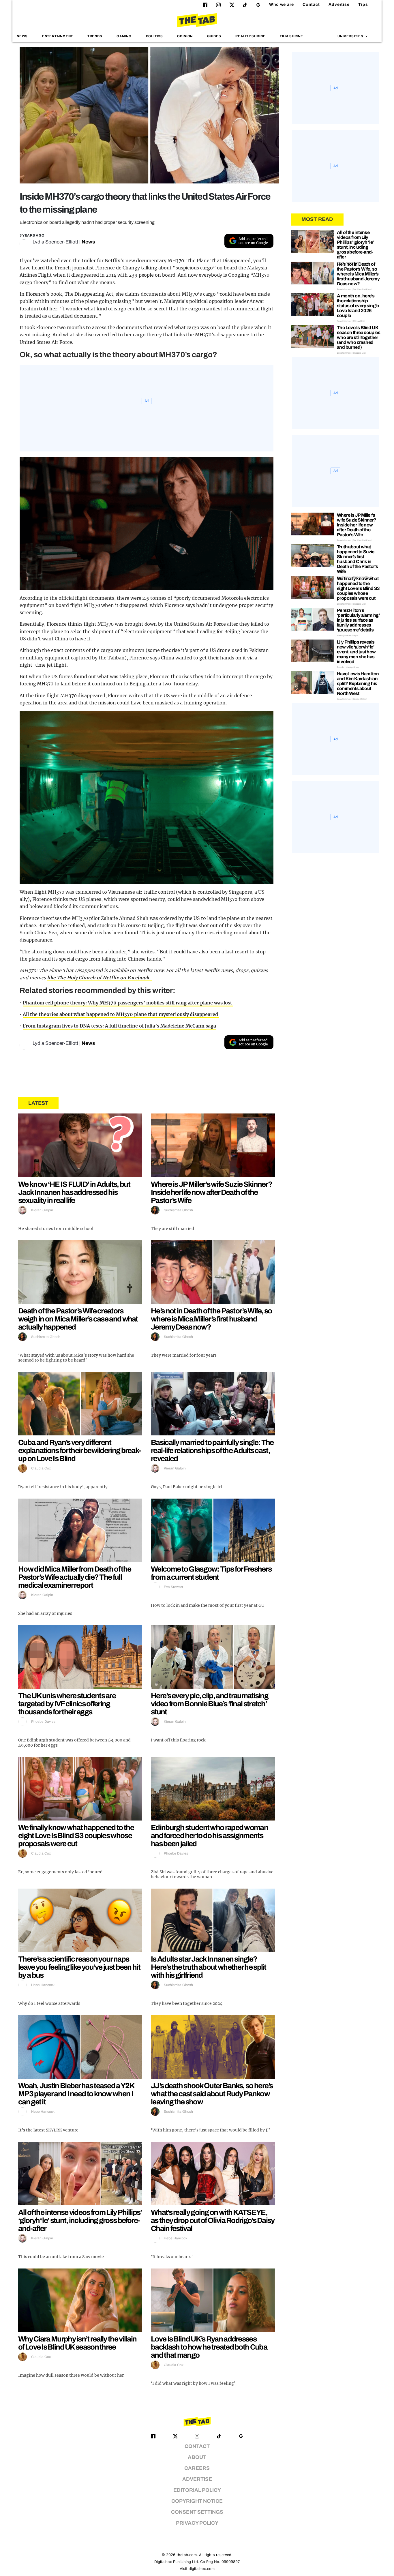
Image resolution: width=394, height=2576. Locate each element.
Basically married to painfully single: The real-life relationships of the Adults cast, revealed (212, 1450)
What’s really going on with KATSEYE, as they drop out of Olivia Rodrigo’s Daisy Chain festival (213, 2220)
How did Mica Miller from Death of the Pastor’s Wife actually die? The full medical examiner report (75, 1577)
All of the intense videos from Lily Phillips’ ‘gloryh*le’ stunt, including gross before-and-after (80, 2220)
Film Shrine (291, 36)
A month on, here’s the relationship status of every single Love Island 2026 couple (358, 306)
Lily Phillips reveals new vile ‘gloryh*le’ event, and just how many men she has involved (356, 652)
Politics (154, 36)
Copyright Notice (197, 2501)
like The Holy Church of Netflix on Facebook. (99, 978)
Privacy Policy (197, 2523)
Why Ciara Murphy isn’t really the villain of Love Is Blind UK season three (77, 2343)
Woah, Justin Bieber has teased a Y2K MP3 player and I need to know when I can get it (76, 2094)
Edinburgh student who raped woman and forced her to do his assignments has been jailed (209, 1836)
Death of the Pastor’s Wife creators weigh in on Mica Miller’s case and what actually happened (78, 1319)
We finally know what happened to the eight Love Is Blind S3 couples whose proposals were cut (76, 1836)
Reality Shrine (250, 36)
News (22, 36)
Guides (214, 36)
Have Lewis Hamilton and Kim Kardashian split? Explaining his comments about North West (358, 684)
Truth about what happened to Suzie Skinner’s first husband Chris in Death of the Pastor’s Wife (357, 559)
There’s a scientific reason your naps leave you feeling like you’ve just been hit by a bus (79, 1967)
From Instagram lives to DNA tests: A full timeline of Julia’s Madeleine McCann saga (119, 1026)
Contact (311, 4)
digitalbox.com (202, 2569)
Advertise (339, 4)
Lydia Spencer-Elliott (55, 242)
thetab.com (187, 2555)
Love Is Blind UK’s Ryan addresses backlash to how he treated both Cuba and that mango (209, 2347)
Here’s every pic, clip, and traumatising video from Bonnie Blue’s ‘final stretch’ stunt (210, 1704)
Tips (363, 4)
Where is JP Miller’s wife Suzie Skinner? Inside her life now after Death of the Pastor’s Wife (211, 1192)
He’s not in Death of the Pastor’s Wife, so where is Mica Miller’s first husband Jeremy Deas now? (211, 1319)
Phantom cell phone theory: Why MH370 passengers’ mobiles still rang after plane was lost (128, 1003)
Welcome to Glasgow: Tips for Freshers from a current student (211, 1573)
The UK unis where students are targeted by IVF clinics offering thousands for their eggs (67, 1704)
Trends (95, 36)
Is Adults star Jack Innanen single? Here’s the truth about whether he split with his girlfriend (209, 1967)
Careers (197, 2468)
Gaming (124, 36)
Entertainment (58, 36)
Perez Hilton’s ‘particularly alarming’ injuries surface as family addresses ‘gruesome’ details (358, 620)
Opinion (185, 36)
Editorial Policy (197, 2490)
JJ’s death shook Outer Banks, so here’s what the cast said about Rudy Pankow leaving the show (212, 2094)
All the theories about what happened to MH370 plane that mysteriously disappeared (121, 1014)
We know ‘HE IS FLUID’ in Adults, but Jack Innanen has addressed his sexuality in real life (74, 1192)
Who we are (282, 4)
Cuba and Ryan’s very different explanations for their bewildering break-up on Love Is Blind (79, 1450)
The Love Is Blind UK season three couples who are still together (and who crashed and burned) (359, 337)
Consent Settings (197, 2512)
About (197, 2457)
